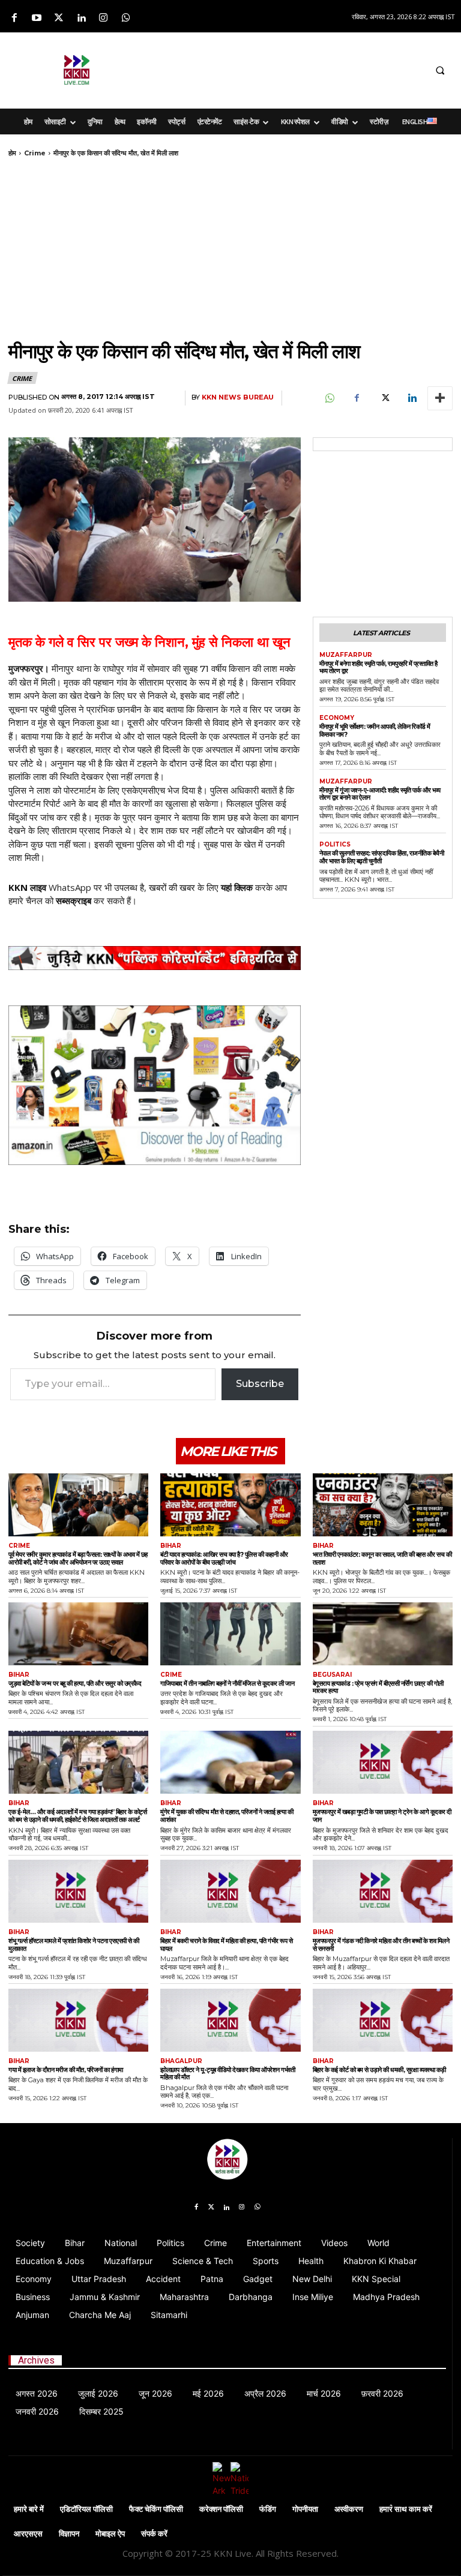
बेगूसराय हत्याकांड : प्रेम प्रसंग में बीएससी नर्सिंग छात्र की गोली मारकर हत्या (378, 1687)
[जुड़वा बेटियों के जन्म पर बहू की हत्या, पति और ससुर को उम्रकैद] (78, 1634)
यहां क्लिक (237, 887)
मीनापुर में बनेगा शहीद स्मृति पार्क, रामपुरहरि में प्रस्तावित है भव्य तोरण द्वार (378, 667)
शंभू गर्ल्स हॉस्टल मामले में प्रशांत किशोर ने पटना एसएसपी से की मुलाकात (74, 1945)
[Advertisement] (300, 68)
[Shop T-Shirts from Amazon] (155, 1086)
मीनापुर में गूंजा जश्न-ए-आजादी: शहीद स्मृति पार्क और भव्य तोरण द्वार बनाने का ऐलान (380, 794)
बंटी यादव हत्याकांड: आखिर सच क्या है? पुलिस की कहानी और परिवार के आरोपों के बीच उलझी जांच (224, 1558)
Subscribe (260, 1384)
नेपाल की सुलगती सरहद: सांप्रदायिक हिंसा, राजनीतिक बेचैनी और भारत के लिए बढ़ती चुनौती (382, 857)
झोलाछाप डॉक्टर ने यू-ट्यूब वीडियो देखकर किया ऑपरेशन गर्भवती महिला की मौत (227, 2074)
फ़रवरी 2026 (382, 2393)
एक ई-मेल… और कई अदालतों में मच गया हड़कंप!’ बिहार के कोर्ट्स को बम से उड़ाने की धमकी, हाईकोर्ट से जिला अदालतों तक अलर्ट (78, 1816)
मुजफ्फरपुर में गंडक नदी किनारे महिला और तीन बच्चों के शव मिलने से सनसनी (381, 1945)
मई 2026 (208, 2393)
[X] (384, 398)
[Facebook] (14, 18)
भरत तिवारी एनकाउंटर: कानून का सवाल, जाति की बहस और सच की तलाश (382, 1558)
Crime (35, 153)
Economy (337, 718)
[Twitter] (59, 18)
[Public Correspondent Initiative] (155, 958)
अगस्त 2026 (37, 2393)
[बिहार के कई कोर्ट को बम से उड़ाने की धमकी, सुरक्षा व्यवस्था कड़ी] (383, 2020)
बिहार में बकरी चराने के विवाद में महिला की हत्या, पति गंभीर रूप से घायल (226, 1945)
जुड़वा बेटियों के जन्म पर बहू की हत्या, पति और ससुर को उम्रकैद (75, 1683)
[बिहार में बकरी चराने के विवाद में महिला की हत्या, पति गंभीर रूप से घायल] (230, 1891)
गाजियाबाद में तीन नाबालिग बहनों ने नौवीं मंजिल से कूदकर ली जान (227, 1683)
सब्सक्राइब (74, 900)
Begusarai (332, 1675)
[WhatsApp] (329, 398)
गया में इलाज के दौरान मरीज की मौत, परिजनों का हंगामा (66, 2070)
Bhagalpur (181, 2061)
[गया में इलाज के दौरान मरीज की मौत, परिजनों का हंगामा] (78, 2020)
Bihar (171, 1546)
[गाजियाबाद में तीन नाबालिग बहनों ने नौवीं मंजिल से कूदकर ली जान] (230, 1634)
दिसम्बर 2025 (101, 2411)
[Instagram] (104, 18)
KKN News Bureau (238, 397)
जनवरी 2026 (37, 2411)
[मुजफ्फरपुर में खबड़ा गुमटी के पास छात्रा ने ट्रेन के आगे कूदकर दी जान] (383, 1762)
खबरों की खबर (172, 887)
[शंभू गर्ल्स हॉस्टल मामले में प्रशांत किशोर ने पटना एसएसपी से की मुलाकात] (78, 1891)
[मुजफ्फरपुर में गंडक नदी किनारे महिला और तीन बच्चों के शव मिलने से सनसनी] (383, 1891)
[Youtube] (36, 18)
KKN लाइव (27, 887)
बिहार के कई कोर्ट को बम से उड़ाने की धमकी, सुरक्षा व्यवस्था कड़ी (379, 2070)
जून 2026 (155, 2393)
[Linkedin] (81, 18)
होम (12, 153)
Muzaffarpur (346, 655)
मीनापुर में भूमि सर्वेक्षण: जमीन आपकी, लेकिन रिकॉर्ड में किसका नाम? (375, 730)
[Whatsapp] (126, 18)
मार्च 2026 (324, 2393)
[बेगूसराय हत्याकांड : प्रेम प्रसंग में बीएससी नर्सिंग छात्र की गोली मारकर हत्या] (383, 1634)
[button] (440, 70)
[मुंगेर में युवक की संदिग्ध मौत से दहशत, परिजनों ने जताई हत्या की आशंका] (230, 1762)
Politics (335, 845)
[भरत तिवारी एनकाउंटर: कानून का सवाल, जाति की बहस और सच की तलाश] (383, 1505)
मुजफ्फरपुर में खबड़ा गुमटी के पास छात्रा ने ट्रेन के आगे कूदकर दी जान (382, 1816)
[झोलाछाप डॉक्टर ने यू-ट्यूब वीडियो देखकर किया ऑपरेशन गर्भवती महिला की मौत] (230, 2020)
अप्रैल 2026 (265, 2393)
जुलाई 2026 (98, 2393)
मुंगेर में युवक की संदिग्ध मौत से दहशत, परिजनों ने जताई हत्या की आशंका (227, 1816)
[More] (440, 398)
